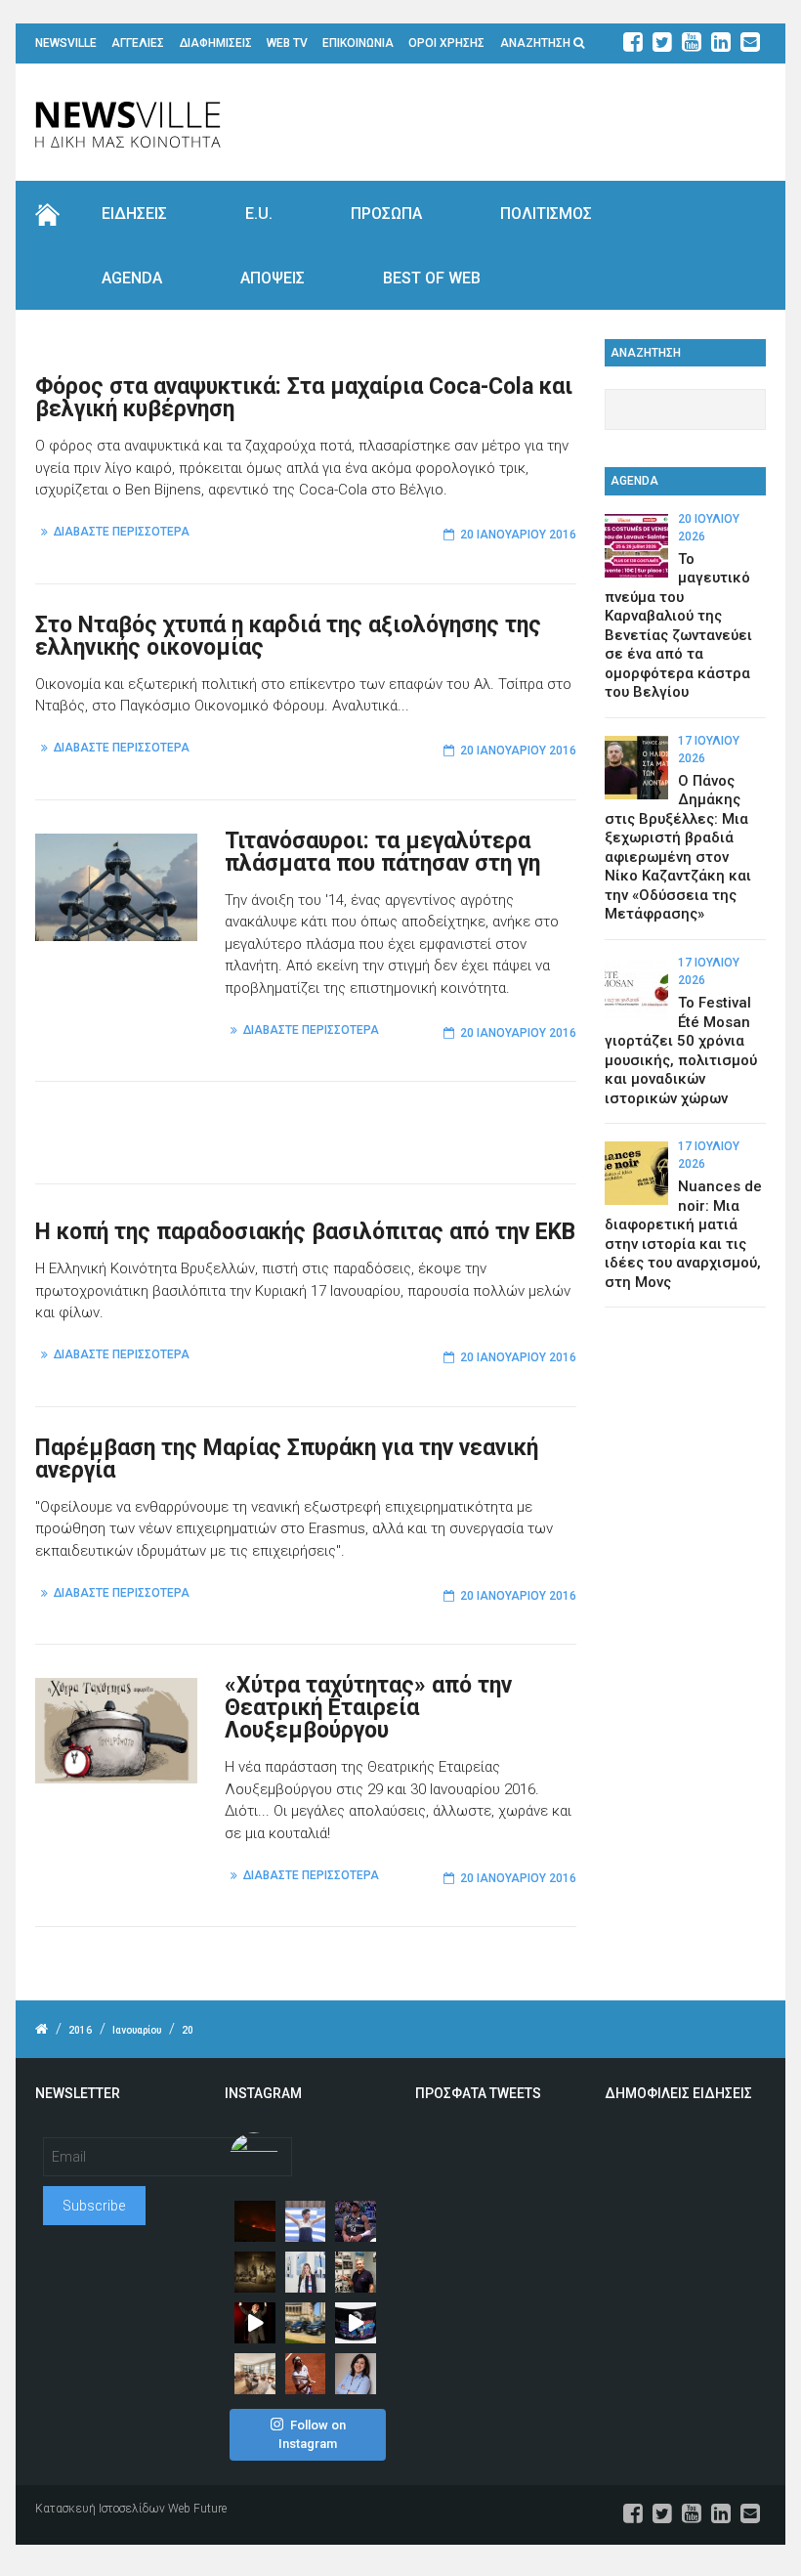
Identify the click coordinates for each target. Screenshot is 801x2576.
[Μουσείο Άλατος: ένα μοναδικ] (356, 2272)
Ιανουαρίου (137, 2030)
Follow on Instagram (312, 2435)
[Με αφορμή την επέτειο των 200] (255, 2272)
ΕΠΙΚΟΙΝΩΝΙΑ (358, 43)
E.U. (259, 214)
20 (188, 2030)
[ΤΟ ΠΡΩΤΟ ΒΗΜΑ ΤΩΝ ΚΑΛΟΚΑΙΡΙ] (306, 2323)
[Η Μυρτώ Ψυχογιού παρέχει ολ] (356, 2374)
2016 (80, 2030)
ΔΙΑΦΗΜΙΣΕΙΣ (216, 43)
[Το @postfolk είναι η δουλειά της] (356, 2323)
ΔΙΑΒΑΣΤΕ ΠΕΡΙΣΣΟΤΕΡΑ (122, 532)
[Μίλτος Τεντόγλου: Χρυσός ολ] (306, 2221)
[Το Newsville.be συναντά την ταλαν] (306, 2272)
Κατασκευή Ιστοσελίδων (100, 2509)
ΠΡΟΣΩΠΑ (386, 214)
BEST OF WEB (432, 278)
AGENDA (132, 278)
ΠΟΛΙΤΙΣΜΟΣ (546, 214)
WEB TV (287, 43)
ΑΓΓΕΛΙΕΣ (138, 43)
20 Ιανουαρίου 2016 (518, 535)
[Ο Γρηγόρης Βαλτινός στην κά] (255, 2323)
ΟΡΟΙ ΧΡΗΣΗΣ (446, 43)
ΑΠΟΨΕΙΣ (273, 278)
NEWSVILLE (66, 43)
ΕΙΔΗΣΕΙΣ (134, 214)
